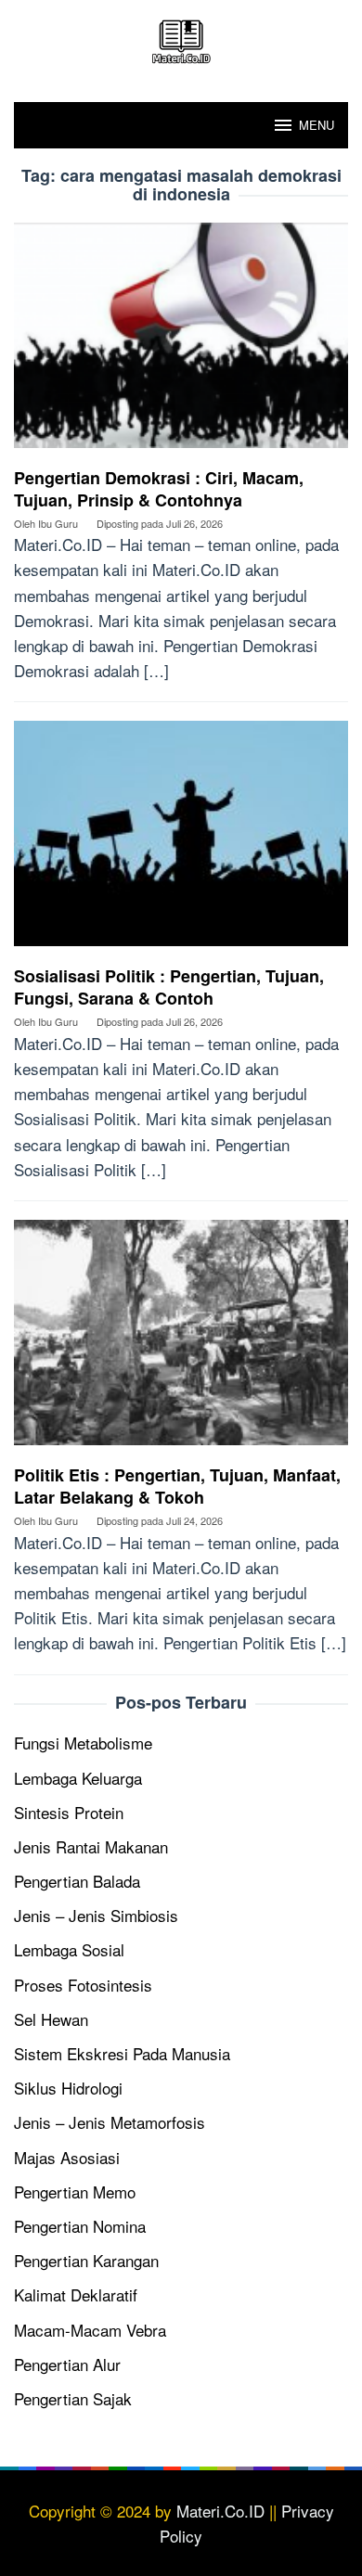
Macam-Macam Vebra (90, 2330)
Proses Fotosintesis (83, 1985)
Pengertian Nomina (80, 2226)
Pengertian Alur (67, 2364)
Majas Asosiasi (67, 2157)
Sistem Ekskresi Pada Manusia (122, 2053)
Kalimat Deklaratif (76, 2294)
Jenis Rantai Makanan (91, 1846)
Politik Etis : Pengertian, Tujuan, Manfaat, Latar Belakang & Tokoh (177, 1486)
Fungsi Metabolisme (83, 1743)
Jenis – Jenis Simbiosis (96, 1915)
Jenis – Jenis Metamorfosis (110, 2122)
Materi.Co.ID (220, 2511)
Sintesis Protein (69, 1812)
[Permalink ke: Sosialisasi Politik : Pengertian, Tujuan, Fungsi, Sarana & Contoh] (181, 840)
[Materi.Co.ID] (181, 38)
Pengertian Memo (75, 2192)
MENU (317, 125)
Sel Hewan (51, 2019)
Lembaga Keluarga (78, 1778)
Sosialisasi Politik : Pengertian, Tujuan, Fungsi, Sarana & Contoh (169, 987)
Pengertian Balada (77, 1881)
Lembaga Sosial (69, 1949)
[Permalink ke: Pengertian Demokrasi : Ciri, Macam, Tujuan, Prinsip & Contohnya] (181, 342)
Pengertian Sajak (73, 2398)
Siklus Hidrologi (68, 2088)
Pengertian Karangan (86, 2260)
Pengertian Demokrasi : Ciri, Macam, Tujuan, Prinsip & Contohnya (159, 489)
